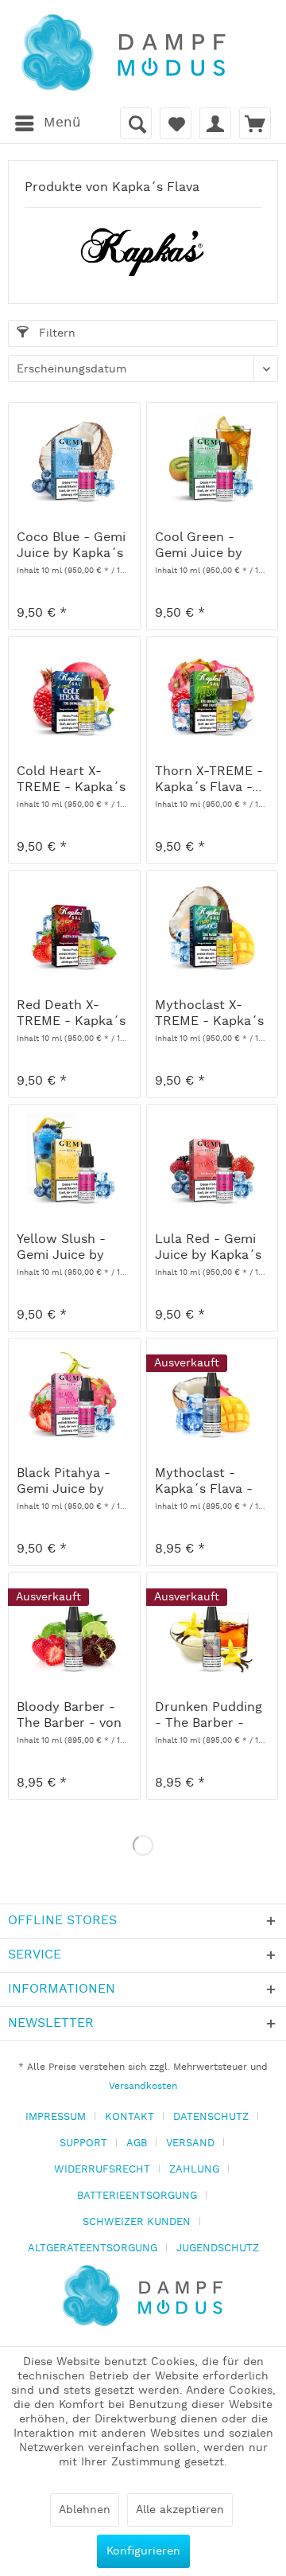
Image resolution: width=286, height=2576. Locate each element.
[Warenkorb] (255, 123)
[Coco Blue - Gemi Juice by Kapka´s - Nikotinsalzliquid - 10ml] (74, 458)
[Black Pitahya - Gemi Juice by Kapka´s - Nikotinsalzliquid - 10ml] (74, 1394)
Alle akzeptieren (180, 2510)
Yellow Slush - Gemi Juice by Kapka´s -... (61, 1248)
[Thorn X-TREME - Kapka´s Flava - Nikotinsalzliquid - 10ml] (212, 692)
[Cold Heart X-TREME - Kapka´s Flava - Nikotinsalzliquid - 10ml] (74, 692)
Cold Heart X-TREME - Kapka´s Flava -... (71, 780)
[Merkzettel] (176, 123)
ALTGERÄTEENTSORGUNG (93, 2249)
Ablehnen (85, 2510)
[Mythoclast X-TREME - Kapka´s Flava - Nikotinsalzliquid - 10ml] (212, 926)
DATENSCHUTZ (211, 2117)
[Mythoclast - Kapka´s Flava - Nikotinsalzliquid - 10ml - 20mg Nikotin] (212, 1394)
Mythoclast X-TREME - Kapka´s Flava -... (209, 1014)
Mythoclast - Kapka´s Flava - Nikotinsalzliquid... (211, 1482)
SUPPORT (83, 2143)
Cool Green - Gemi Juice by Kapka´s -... (199, 546)
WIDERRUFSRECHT (102, 2170)
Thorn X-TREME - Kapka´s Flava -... (209, 780)
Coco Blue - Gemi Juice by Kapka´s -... (71, 546)
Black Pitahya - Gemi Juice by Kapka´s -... (64, 1482)
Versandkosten (143, 2086)
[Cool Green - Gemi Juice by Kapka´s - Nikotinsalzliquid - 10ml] (212, 458)
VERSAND (190, 2143)
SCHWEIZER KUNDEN (137, 2222)
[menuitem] (47, 123)
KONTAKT (129, 2117)
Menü (62, 123)
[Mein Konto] (215, 123)
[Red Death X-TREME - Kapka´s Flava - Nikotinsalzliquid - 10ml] (74, 926)
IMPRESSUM (56, 2117)
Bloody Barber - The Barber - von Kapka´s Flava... (69, 1716)
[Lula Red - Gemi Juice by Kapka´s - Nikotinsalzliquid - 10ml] (212, 1160)
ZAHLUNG (194, 2170)
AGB (137, 2143)
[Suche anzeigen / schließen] (136, 123)
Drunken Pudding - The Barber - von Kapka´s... (209, 1716)
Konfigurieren (143, 2551)
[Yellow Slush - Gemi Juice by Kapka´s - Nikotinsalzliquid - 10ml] (74, 1160)
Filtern (55, 333)
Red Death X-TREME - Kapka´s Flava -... (71, 1014)
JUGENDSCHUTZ (218, 2249)
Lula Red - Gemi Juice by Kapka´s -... (208, 1248)
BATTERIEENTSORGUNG (137, 2196)
